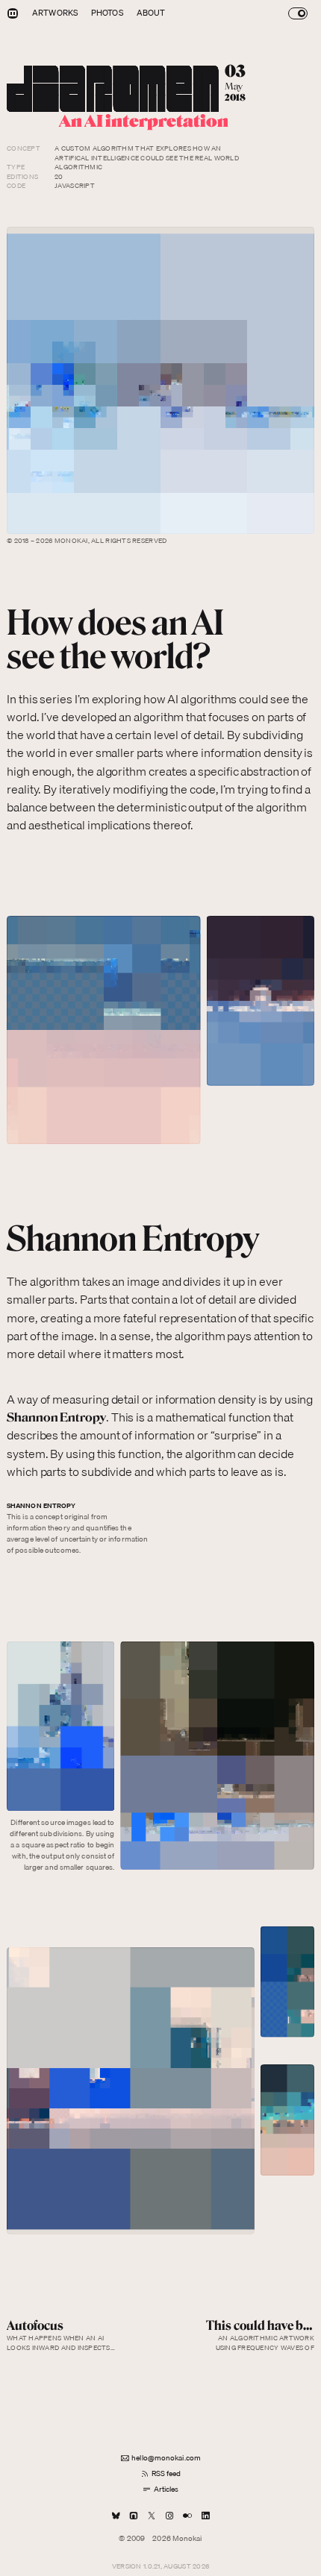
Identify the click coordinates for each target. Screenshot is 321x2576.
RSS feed (166, 2473)
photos (107, 13)
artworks (55, 13)
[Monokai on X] (152, 2515)
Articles (166, 2489)
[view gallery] (160, 380)
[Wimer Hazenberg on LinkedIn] (205, 2515)
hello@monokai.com (166, 2457)
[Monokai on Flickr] (187, 2515)
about (151, 13)
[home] (13, 13)
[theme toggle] (298, 13)
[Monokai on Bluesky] (116, 2515)
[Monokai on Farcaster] (134, 2515)
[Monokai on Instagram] (169, 2515)
